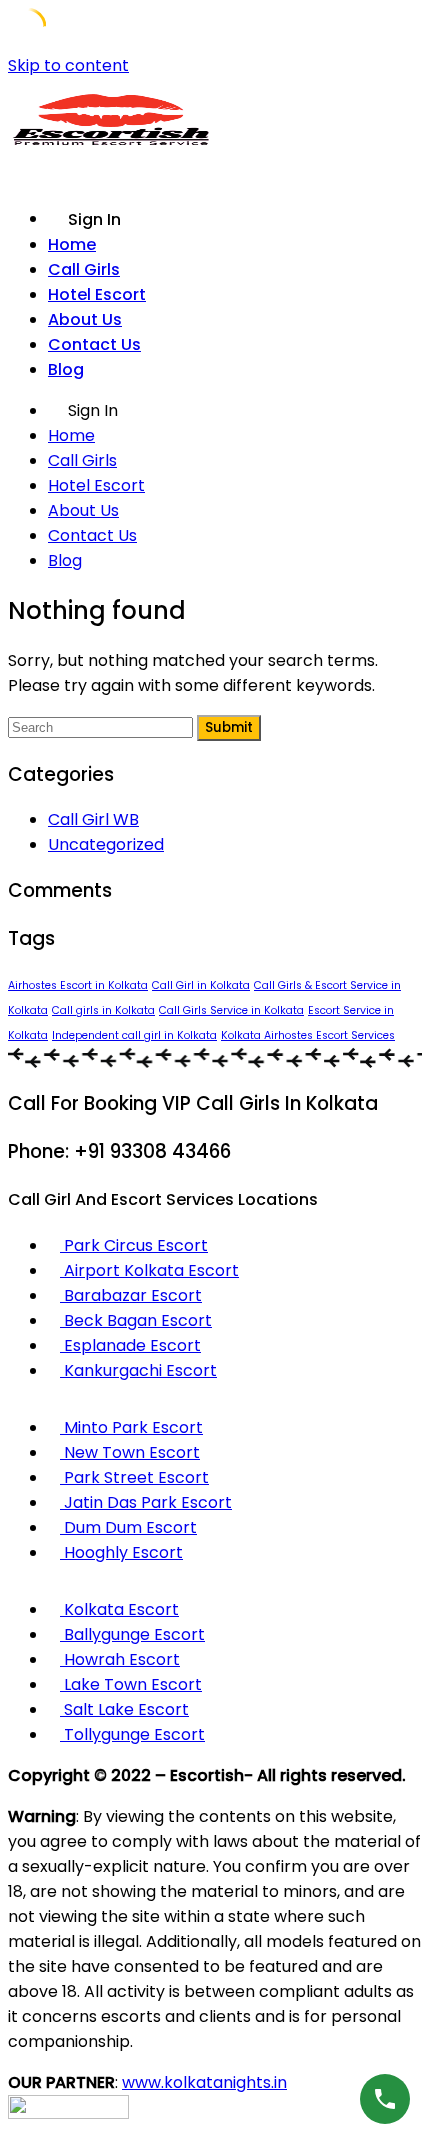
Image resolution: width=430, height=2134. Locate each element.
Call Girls (84, 269)
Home (72, 244)
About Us (85, 319)
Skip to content (68, 65)
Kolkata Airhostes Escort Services (308, 1035)
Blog (66, 369)
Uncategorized (106, 844)
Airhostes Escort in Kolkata (78, 985)
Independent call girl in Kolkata (134, 1035)
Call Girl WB (93, 819)
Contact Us (94, 344)
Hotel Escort (97, 294)
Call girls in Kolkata (103, 1010)
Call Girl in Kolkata (201, 985)
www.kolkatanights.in (204, 2082)
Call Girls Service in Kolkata (231, 1010)
